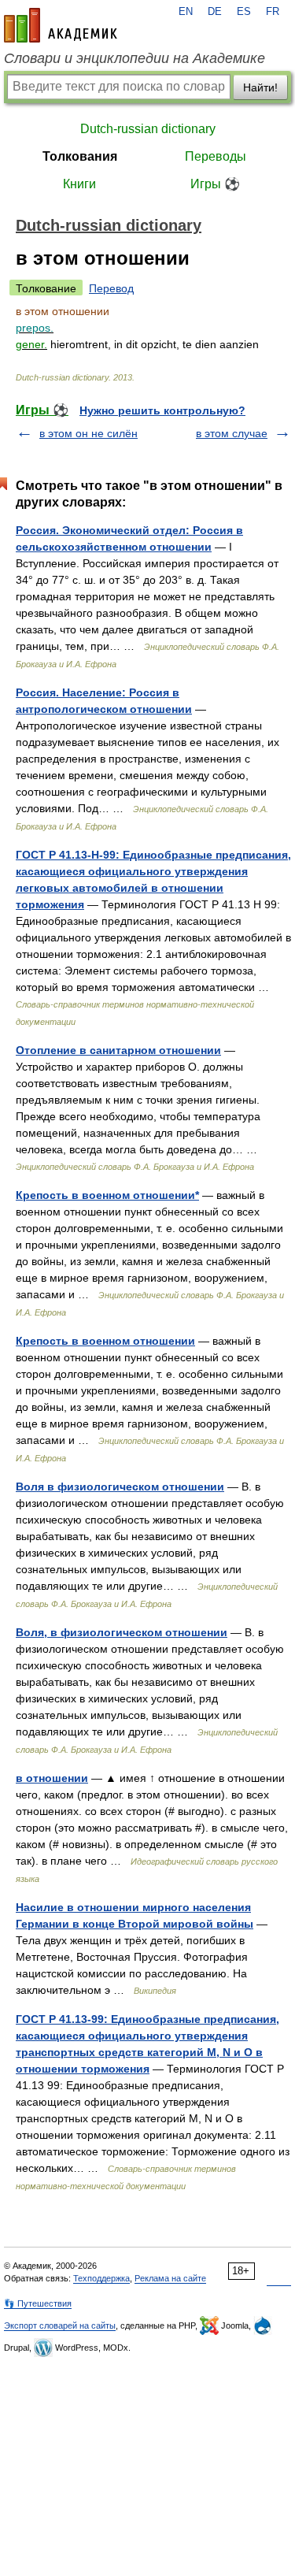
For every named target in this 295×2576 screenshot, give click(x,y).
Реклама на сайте (170, 2278)
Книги (79, 184)
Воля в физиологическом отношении (120, 1487)
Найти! (260, 87)
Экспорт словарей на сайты (60, 2325)
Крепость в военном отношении (105, 1341)
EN (186, 12)
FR (273, 12)
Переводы (216, 156)
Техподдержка (101, 2278)
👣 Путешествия (38, 2303)
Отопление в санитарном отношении (118, 1050)
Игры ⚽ (215, 184)
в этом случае (232, 433)
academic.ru (61, 25)
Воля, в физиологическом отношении (122, 1632)
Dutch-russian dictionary (148, 129)
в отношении (52, 1778)
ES (244, 12)
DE (215, 12)
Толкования (80, 156)
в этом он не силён (88, 433)
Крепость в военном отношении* (107, 1195)
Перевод (111, 288)
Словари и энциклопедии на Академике (135, 58)
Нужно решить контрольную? (162, 410)
